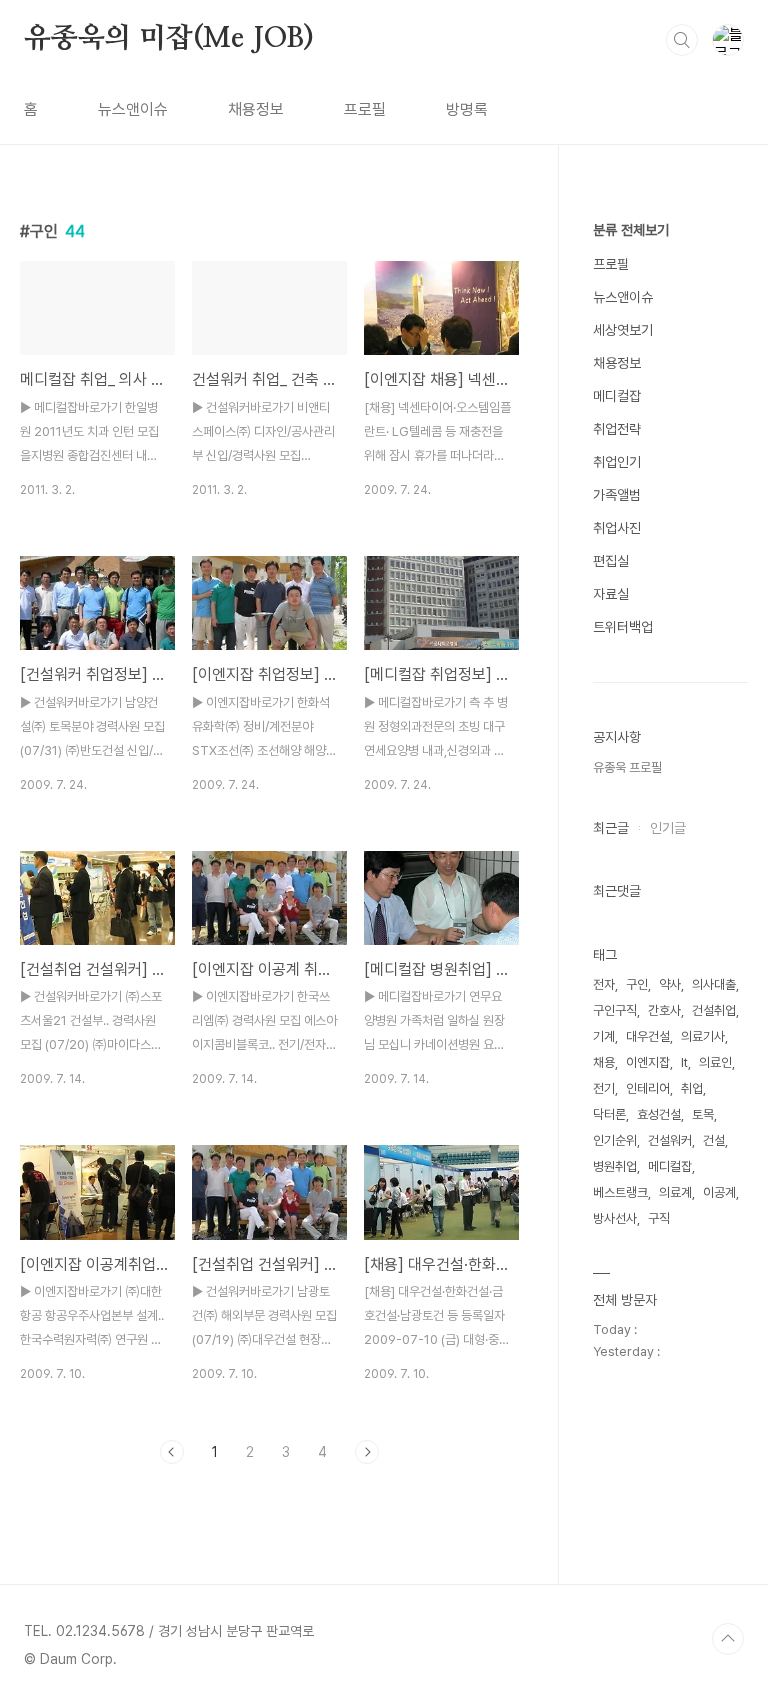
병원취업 (615, 1166)
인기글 (668, 828)
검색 (682, 40)
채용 (604, 1062)
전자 (604, 984)
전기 (604, 1088)
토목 (703, 1114)
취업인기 (617, 462)
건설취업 (714, 1010)
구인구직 (615, 1010)
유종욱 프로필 (627, 767)
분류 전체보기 (631, 230)
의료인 (715, 1062)
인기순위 (615, 1140)
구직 (659, 1218)
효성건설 (659, 1114)
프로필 (365, 109)
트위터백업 (623, 627)
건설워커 (670, 1140)
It (684, 1062)
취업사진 (617, 528)
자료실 (611, 594)
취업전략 (617, 429)
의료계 (675, 1192)
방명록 (467, 109)
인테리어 (648, 1088)
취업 (692, 1088)
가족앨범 (617, 495)
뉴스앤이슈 (133, 109)
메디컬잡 (617, 396)
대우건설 (648, 1036)
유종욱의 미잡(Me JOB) (169, 39)
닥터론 (609, 1114)
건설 (714, 1140)
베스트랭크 (620, 1192)
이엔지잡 (648, 1062)
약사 (670, 984)
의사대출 (714, 984)
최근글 (611, 828)
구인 (637, 984)
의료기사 (703, 1036)
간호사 (664, 1010)
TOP (728, 1639)
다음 (367, 1452)
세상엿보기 (623, 330)
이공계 (719, 1192)
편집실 (611, 561)
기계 (604, 1036)
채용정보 (256, 109)
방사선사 (615, 1218)
